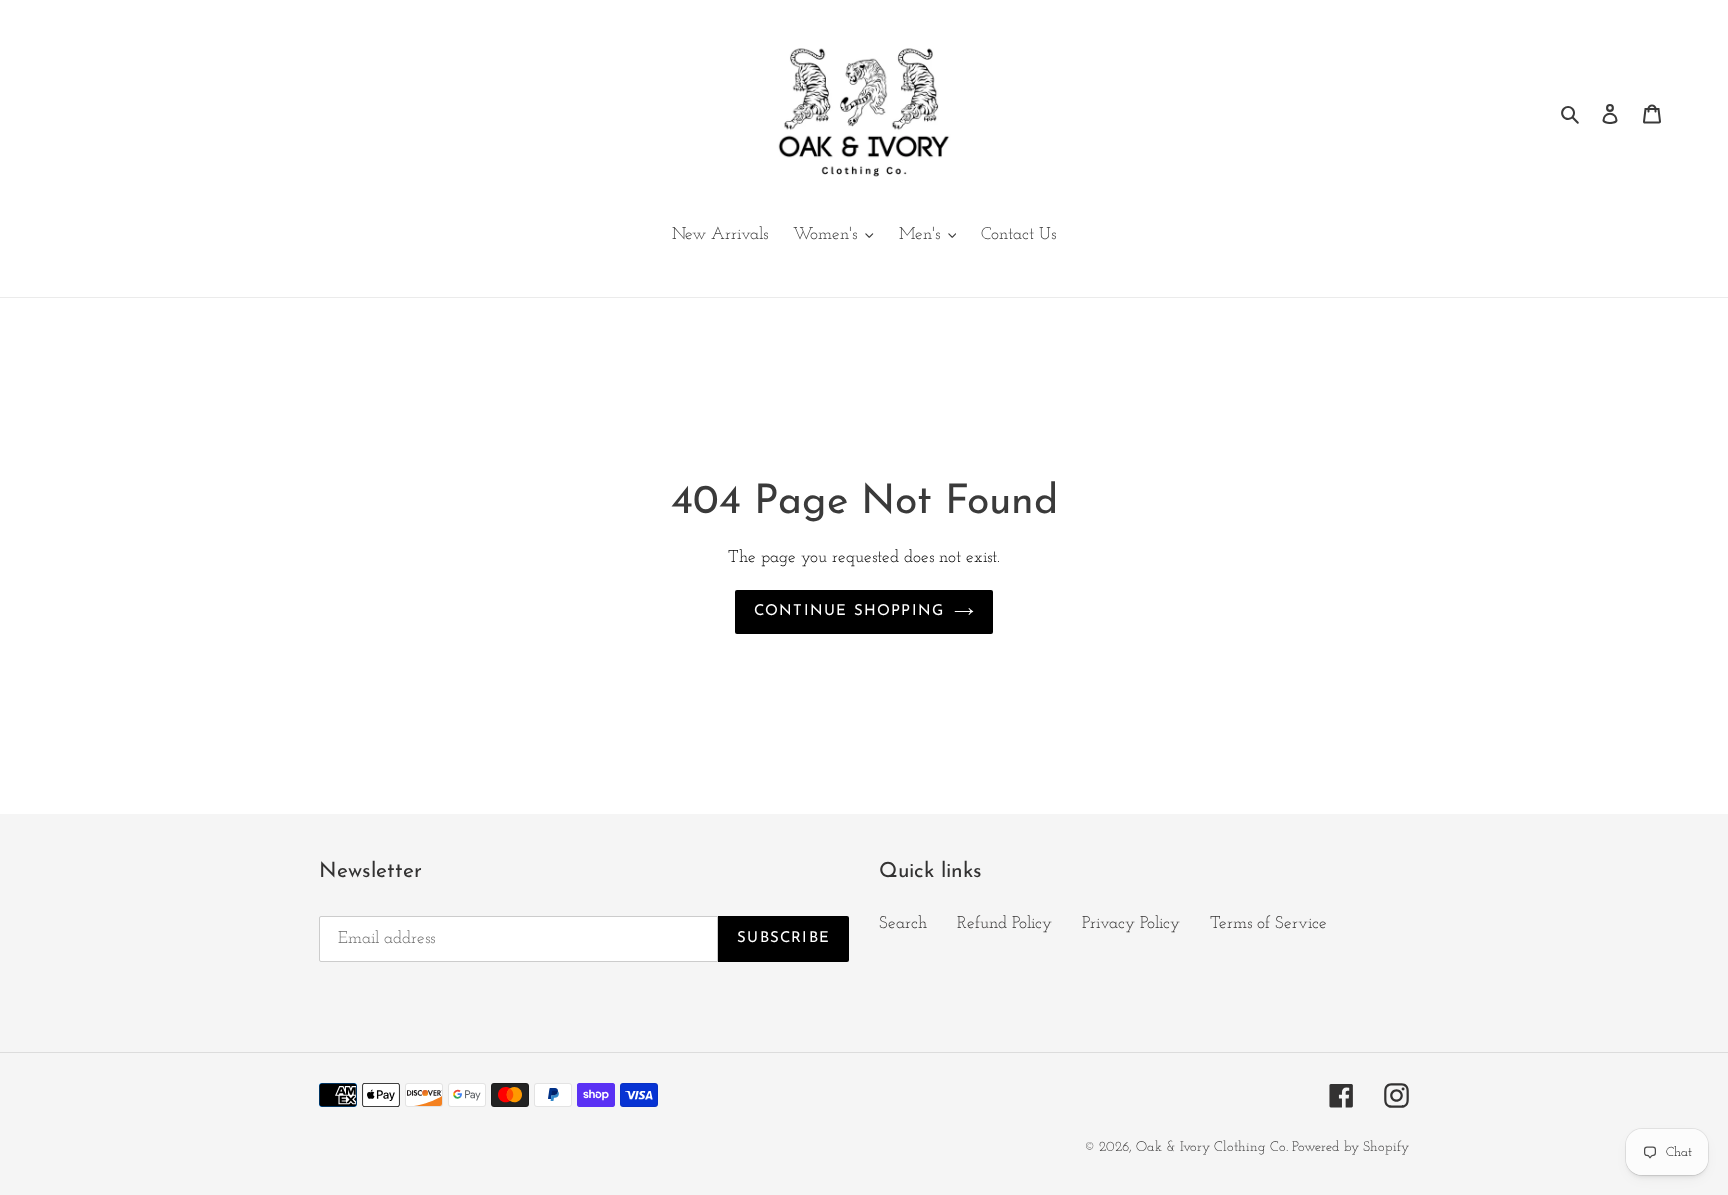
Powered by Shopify (1350, 1147)
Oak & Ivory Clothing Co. (1214, 1147)
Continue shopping (849, 611)
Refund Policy (1004, 923)
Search (903, 923)
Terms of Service (1268, 923)
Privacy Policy (1131, 923)
